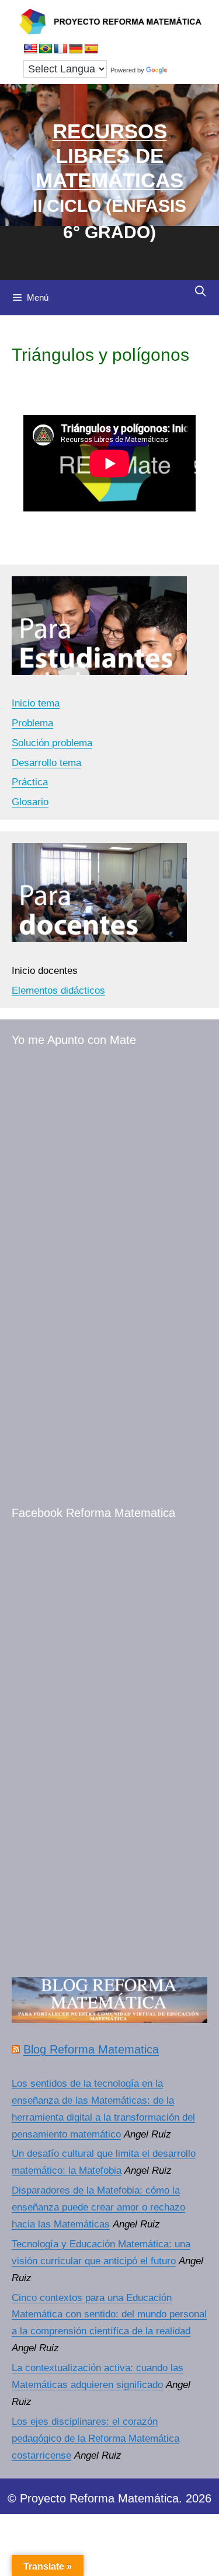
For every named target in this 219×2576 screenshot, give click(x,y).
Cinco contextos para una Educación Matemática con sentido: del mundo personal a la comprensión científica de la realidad (109, 2315)
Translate (183, 70)
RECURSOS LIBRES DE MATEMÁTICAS (109, 156)
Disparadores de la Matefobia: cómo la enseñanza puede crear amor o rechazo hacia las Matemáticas (98, 2207)
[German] (76, 49)
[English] (30, 49)
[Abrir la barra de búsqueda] (201, 291)
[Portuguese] (46, 49)
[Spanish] (91, 49)
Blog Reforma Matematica (91, 2049)
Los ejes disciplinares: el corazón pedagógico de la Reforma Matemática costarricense (95, 2439)
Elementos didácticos (58, 991)
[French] (61, 49)
